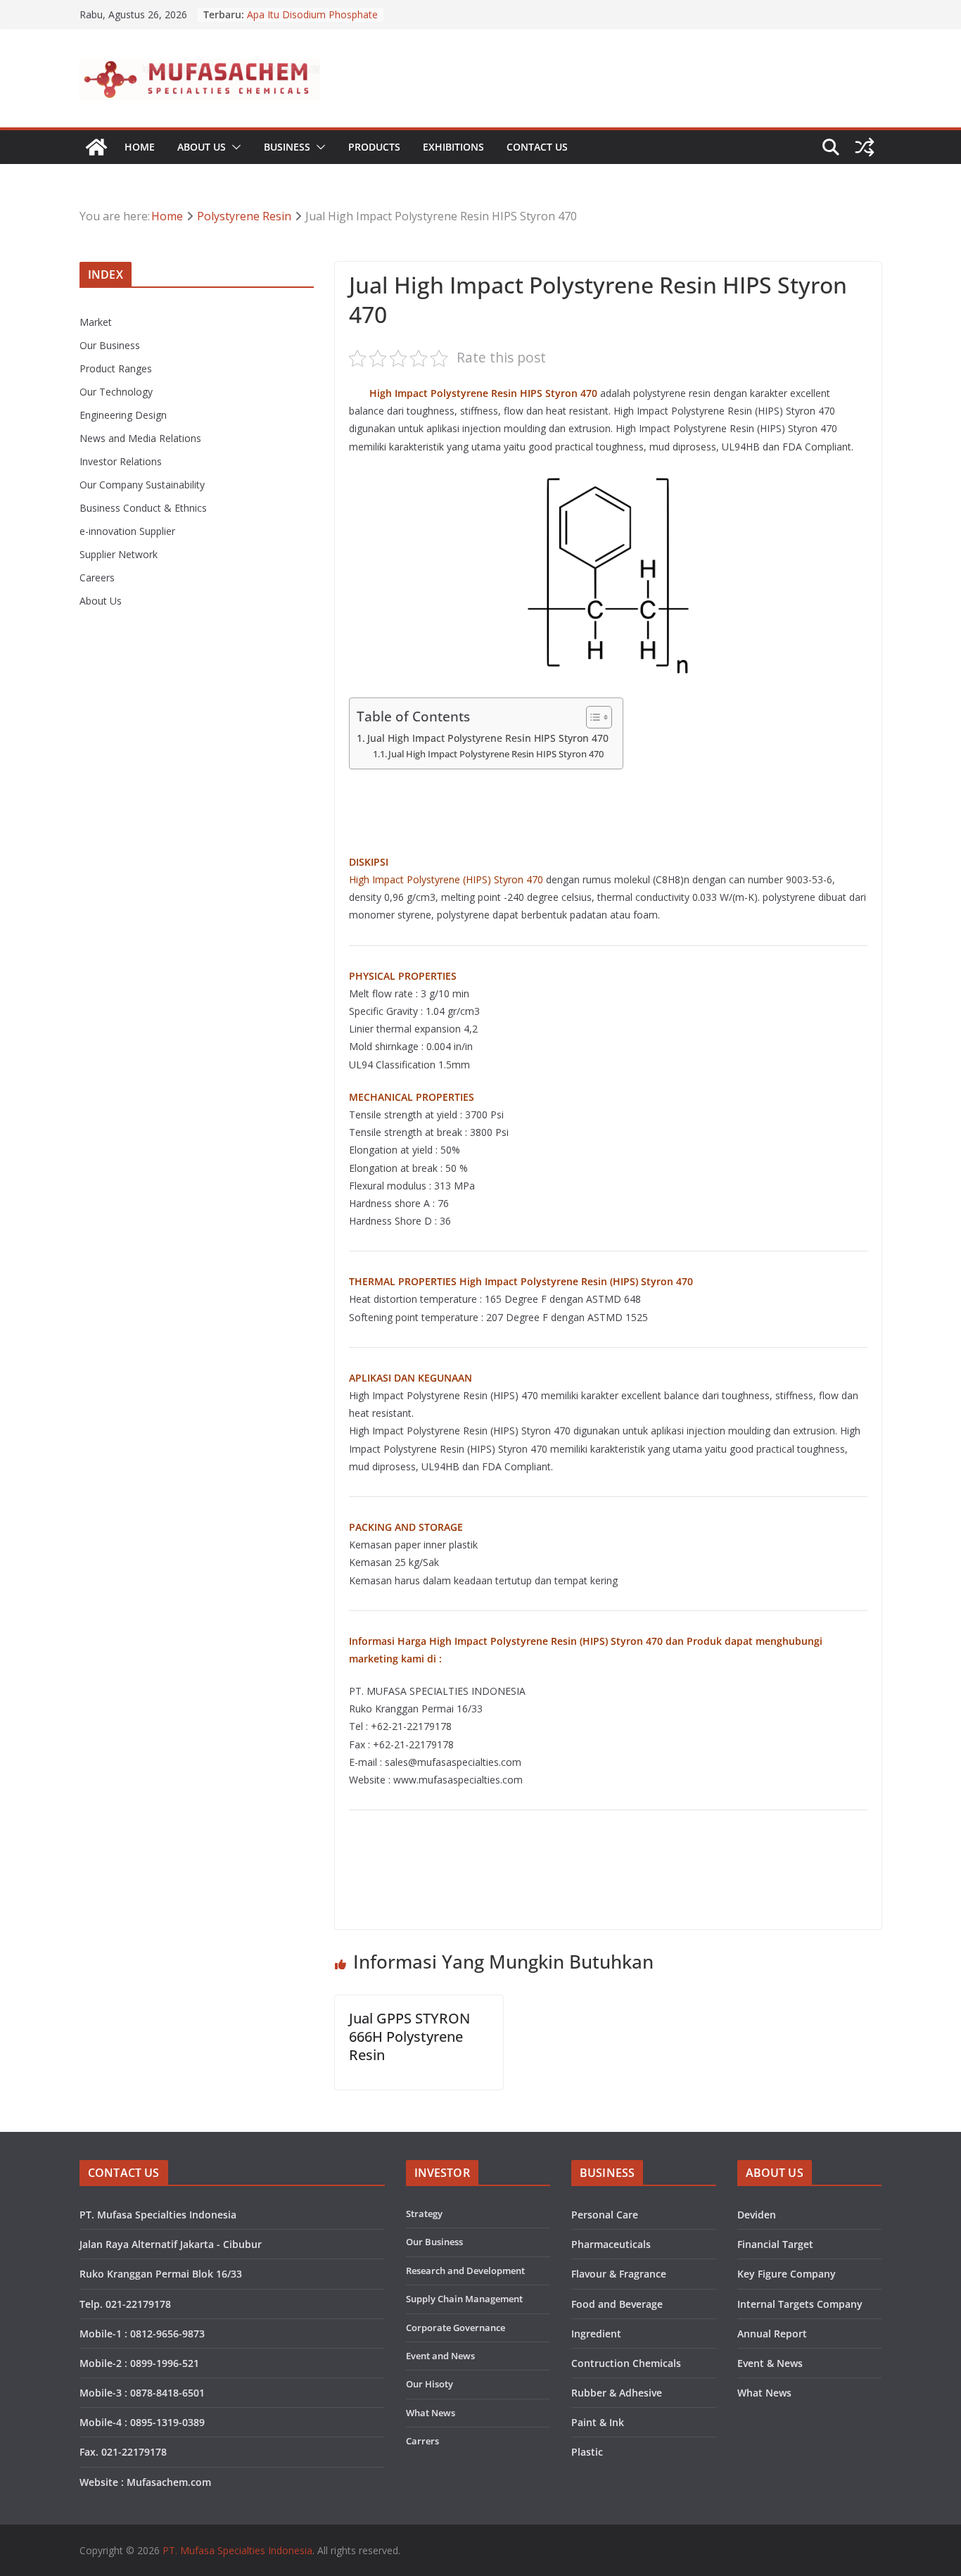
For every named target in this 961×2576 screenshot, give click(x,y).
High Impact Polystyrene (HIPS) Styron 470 (446, 879)
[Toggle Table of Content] (592, 717)
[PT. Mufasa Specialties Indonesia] (96, 147)
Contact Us (537, 147)
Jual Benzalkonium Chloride (309, 13)
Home (140, 147)
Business (287, 147)
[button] (234, 147)
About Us (202, 147)
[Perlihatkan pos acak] (865, 147)
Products (374, 147)
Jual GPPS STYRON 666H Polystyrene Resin (409, 2037)
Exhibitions (453, 147)
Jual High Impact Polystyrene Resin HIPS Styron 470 (488, 738)
